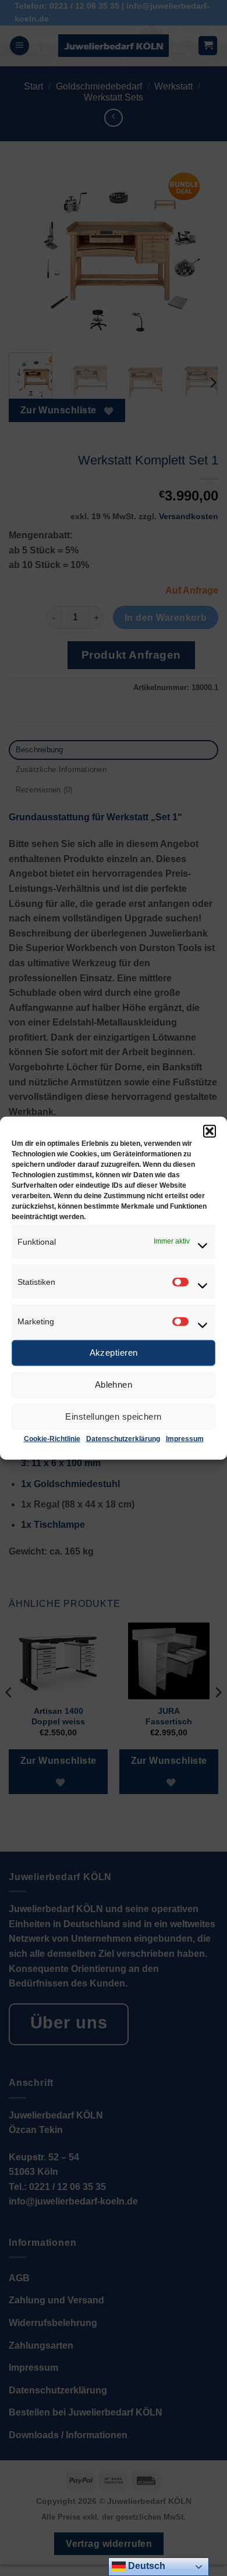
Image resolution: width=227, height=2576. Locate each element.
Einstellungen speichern (113, 1416)
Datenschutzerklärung (123, 1439)
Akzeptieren (114, 1353)
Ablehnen (114, 1385)
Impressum (185, 1439)
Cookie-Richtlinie (52, 1439)
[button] (210, 1131)
